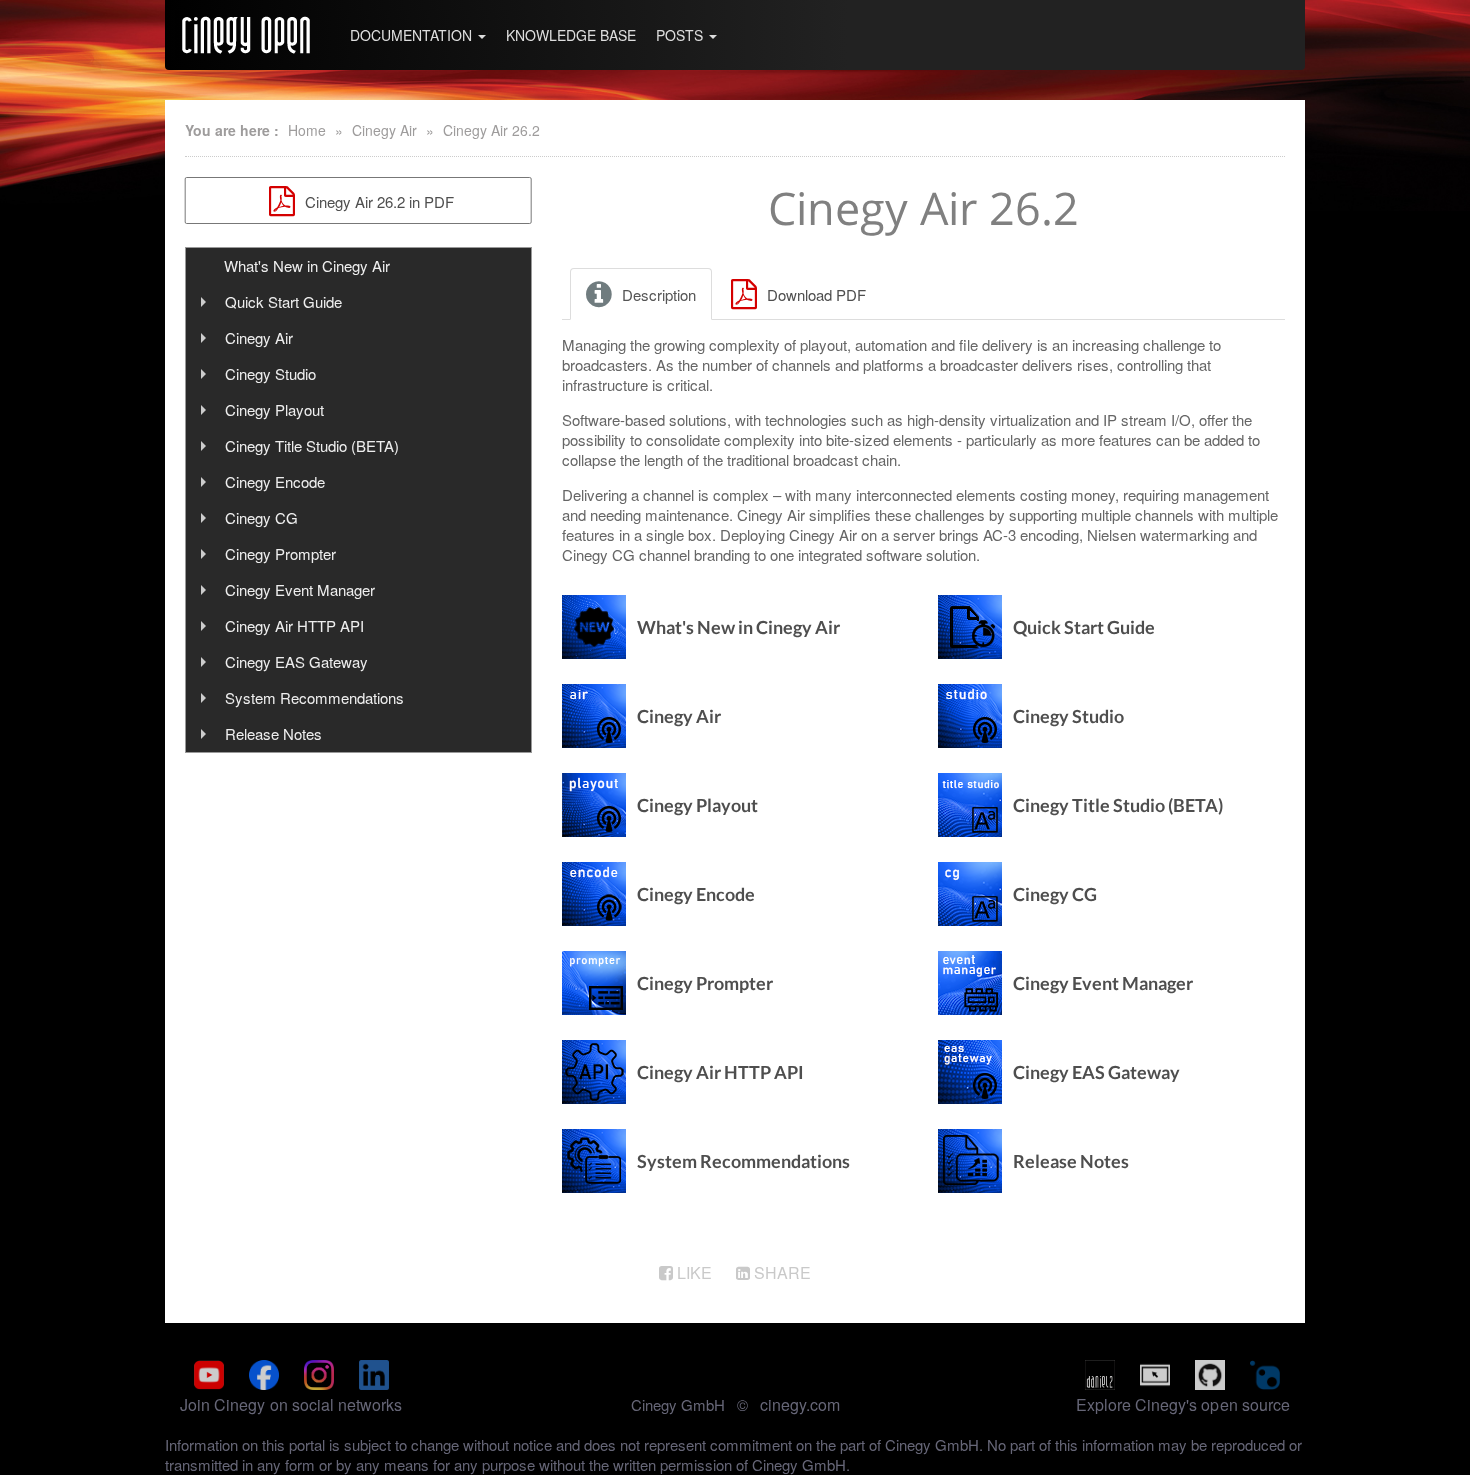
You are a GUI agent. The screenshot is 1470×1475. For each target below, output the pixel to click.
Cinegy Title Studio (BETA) (312, 445)
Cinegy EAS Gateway (296, 661)
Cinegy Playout (274, 409)
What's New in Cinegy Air (307, 265)
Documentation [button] (413, 35)
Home (307, 130)
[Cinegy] (246, 35)
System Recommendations (314, 697)
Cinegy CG (261, 517)
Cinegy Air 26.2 (491, 130)
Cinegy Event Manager (300, 589)
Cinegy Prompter (280, 553)
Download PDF (814, 294)
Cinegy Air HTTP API (294, 625)
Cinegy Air (384, 130)
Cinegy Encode (275, 481)
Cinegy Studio (270, 373)
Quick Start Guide (283, 301)
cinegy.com (800, 1404)
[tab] (642, 294)
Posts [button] (681, 35)
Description (657, 294)
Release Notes (273, 733)
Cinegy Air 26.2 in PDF (377, 201)
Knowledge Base (571, 35)
